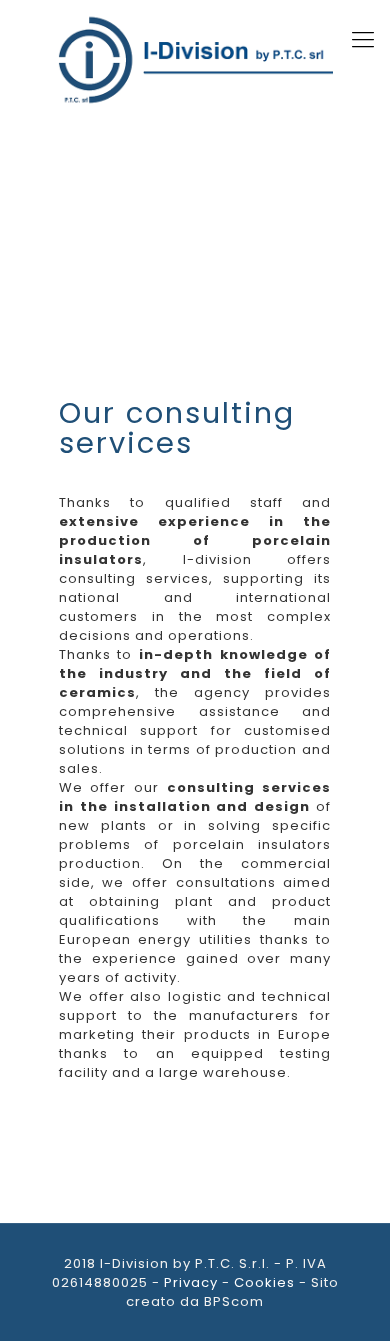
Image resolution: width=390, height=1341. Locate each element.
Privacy (191, 1282)
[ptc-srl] (195, 60)
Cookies (264, 1282)
